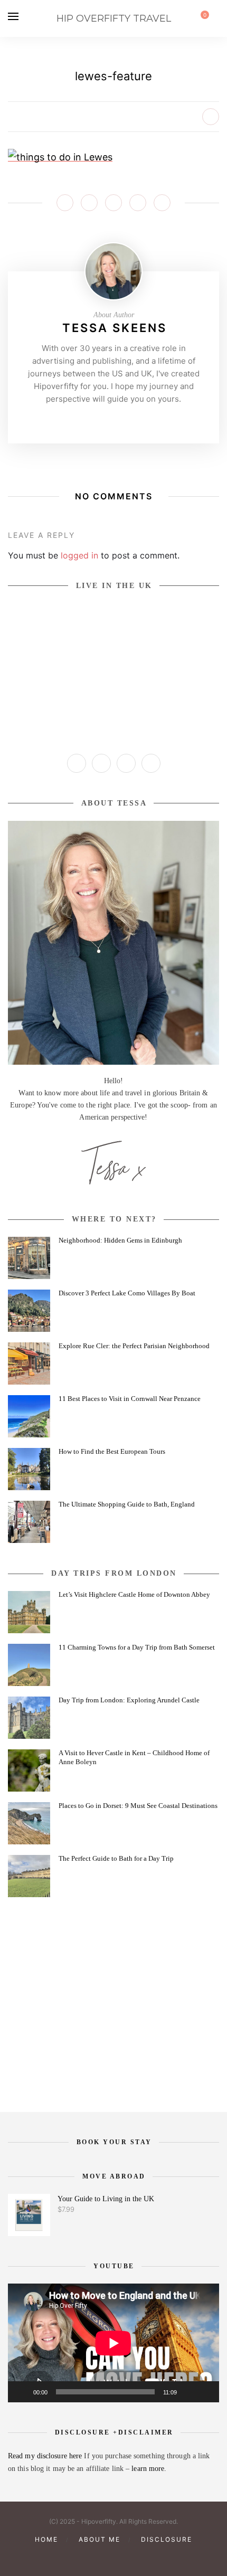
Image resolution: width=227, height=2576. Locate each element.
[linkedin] (131, 2557)
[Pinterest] (113, 421)
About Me (100, 2539)
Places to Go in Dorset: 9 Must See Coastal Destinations (138, 1806)
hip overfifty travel (114, 18)
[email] (149, 2557)
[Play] (22, 2392)
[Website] (81, 421)
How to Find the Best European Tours (112, 1451)
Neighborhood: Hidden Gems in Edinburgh (120, 1240)
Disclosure (167, 2539)
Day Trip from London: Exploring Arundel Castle (129, 1700)
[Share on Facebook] (65, 203)
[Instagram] (97, 421)
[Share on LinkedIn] (138, 203)
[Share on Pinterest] (113, 203)
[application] (113, 2343)
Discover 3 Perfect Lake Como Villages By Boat (127, 1293)
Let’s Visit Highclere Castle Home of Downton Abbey (134, 1594)
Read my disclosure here (46, 2456)
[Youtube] (130, 421)
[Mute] (188, 2392)
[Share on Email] (162, 203)
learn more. (149, 2469)
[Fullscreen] (205, 2392)
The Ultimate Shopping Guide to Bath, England (127, 1504)
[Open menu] (13, 16)
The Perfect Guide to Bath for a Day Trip (116, 1858)
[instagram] (78, 2557)
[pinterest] (96, 2557)
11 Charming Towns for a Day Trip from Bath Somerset (137, 1647)
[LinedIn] (146, 421)
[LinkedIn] (151, 763)
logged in (79, 555)
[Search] (216, 18)
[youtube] (113, 2557)
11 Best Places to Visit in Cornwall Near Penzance (130, 1399)
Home (46, 2539)
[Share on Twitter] (89, 203)
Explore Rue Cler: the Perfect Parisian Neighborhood (134, 1346)
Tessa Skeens (115, 328)
